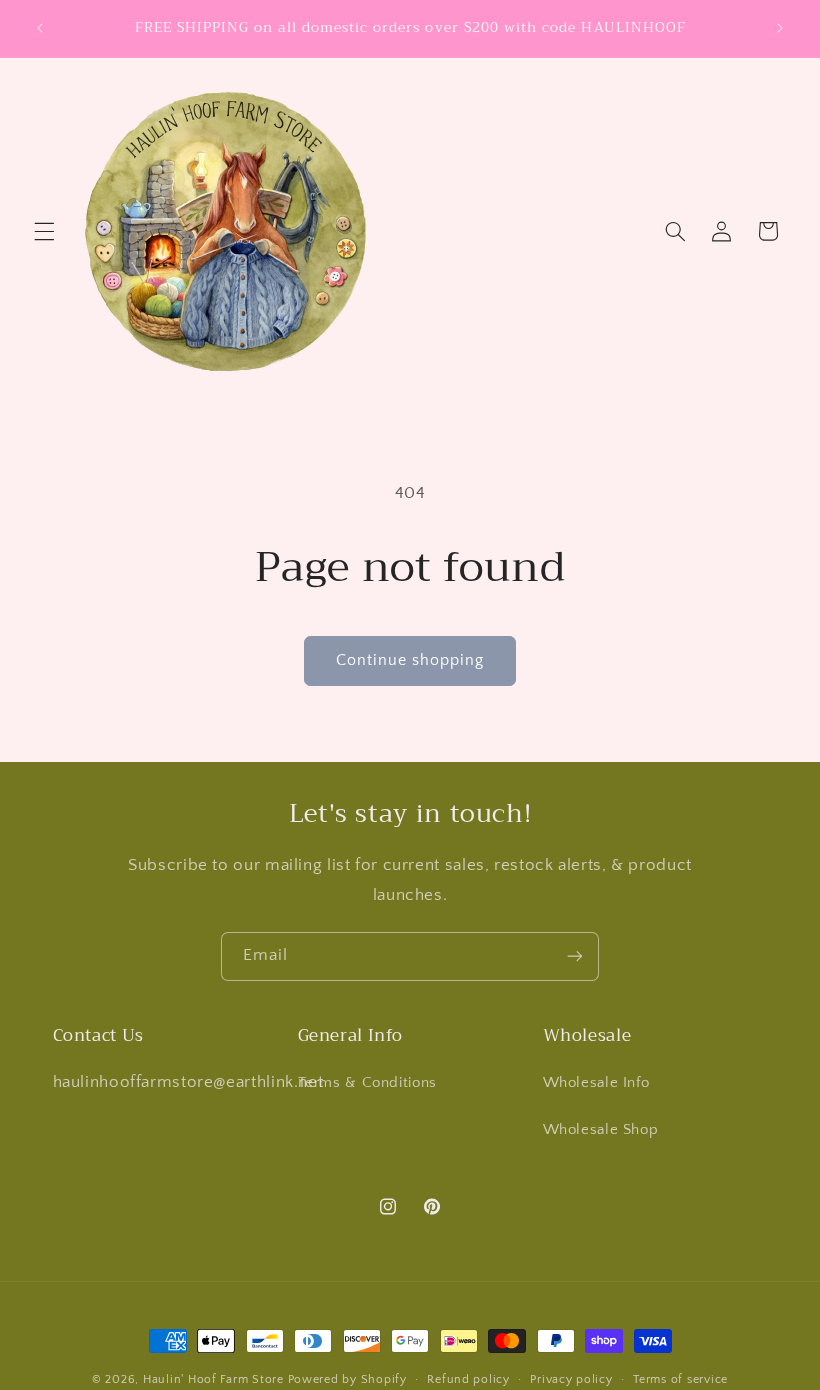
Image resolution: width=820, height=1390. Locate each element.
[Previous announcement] (40, 28)
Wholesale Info (596, 1083)
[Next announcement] (780, 28)
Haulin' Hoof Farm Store (213, 1379)
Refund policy (468, 1379)
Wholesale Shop (601, 1130)
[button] (44, 231)
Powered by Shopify (347, 1379)
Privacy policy (571, 1379)
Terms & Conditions (367, 1083)
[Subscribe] (575, 956)
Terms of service (680, 1379)
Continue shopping (410, 660)
